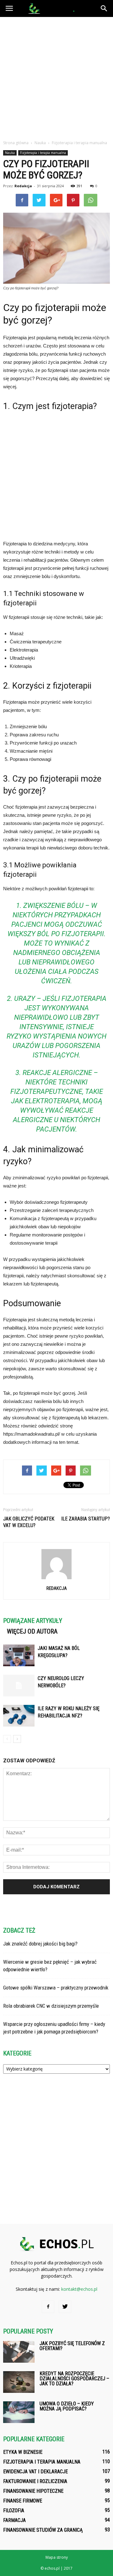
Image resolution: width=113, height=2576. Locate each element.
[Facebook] (48, 2307)
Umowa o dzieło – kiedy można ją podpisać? (67, 2406)
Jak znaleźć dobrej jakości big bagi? (40, 1944)
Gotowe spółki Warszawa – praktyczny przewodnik (56, 1988)
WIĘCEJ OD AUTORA (32, 1631)
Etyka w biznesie (23, 2452)
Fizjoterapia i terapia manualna (43, 153)
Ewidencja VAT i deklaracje (35, 2472)
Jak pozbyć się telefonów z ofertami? (72, 2346)
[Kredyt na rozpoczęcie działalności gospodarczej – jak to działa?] (19, 2382)
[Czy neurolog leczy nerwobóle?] (19, 1686)
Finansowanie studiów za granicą (43, 2530)
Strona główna (16, 143)
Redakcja (23, 186)
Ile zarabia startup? (86, 1519)
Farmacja (14, 2520)
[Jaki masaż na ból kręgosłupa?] (19, 1655)
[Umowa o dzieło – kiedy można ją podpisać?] (19, 2412)
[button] (104, 8)
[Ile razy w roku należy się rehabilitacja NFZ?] (19, 1716)
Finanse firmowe (23, 2501)
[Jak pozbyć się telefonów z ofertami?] (19, 2352)
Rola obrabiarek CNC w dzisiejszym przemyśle (51, 2006)
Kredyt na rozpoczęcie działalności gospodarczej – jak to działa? (74, 2379)
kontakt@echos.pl (79, 2289)
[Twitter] (65, 2307)
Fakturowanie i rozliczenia (35, 2481)
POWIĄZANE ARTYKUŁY (33, 1621)
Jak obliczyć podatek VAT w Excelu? (29, 1522)
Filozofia (14, 2511)
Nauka (10, 153)
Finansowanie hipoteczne (33, 2491)
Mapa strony (57, 2557)
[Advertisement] (56, 77)
